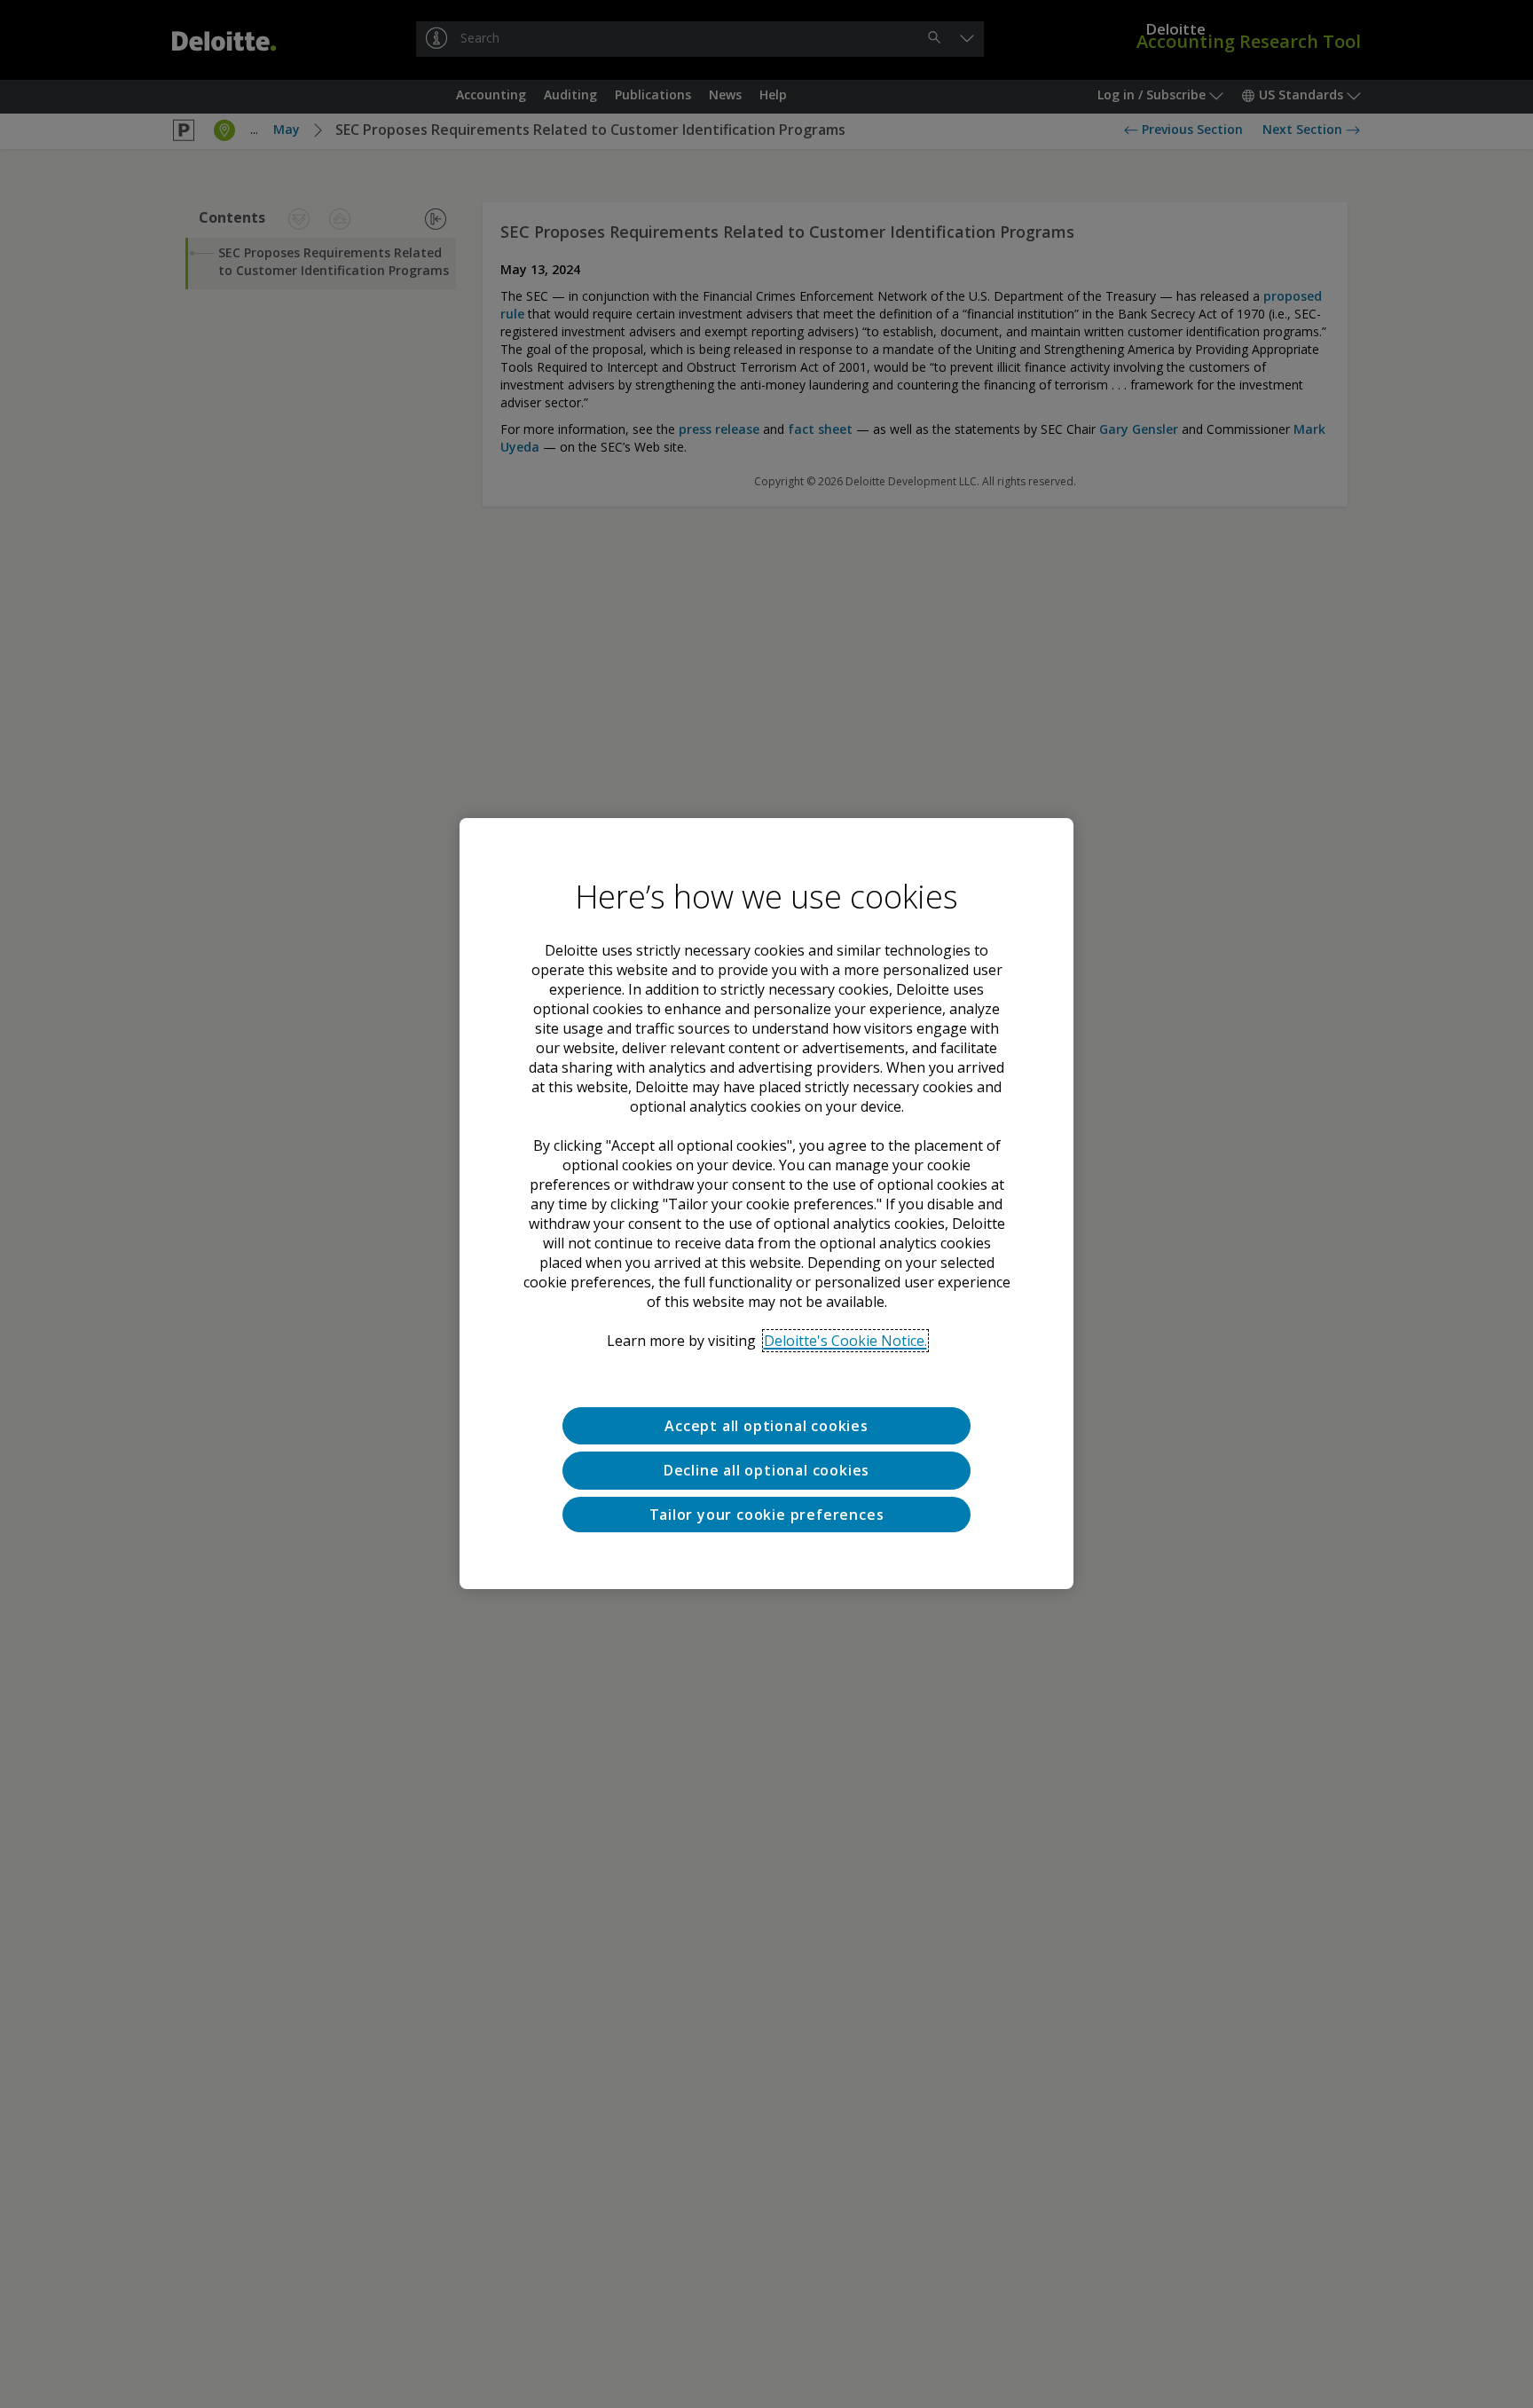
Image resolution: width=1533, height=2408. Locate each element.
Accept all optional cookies (766, 1426)
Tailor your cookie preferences (767, 1515)
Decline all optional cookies (766, 1471)
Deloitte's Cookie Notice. (845, 1341)
